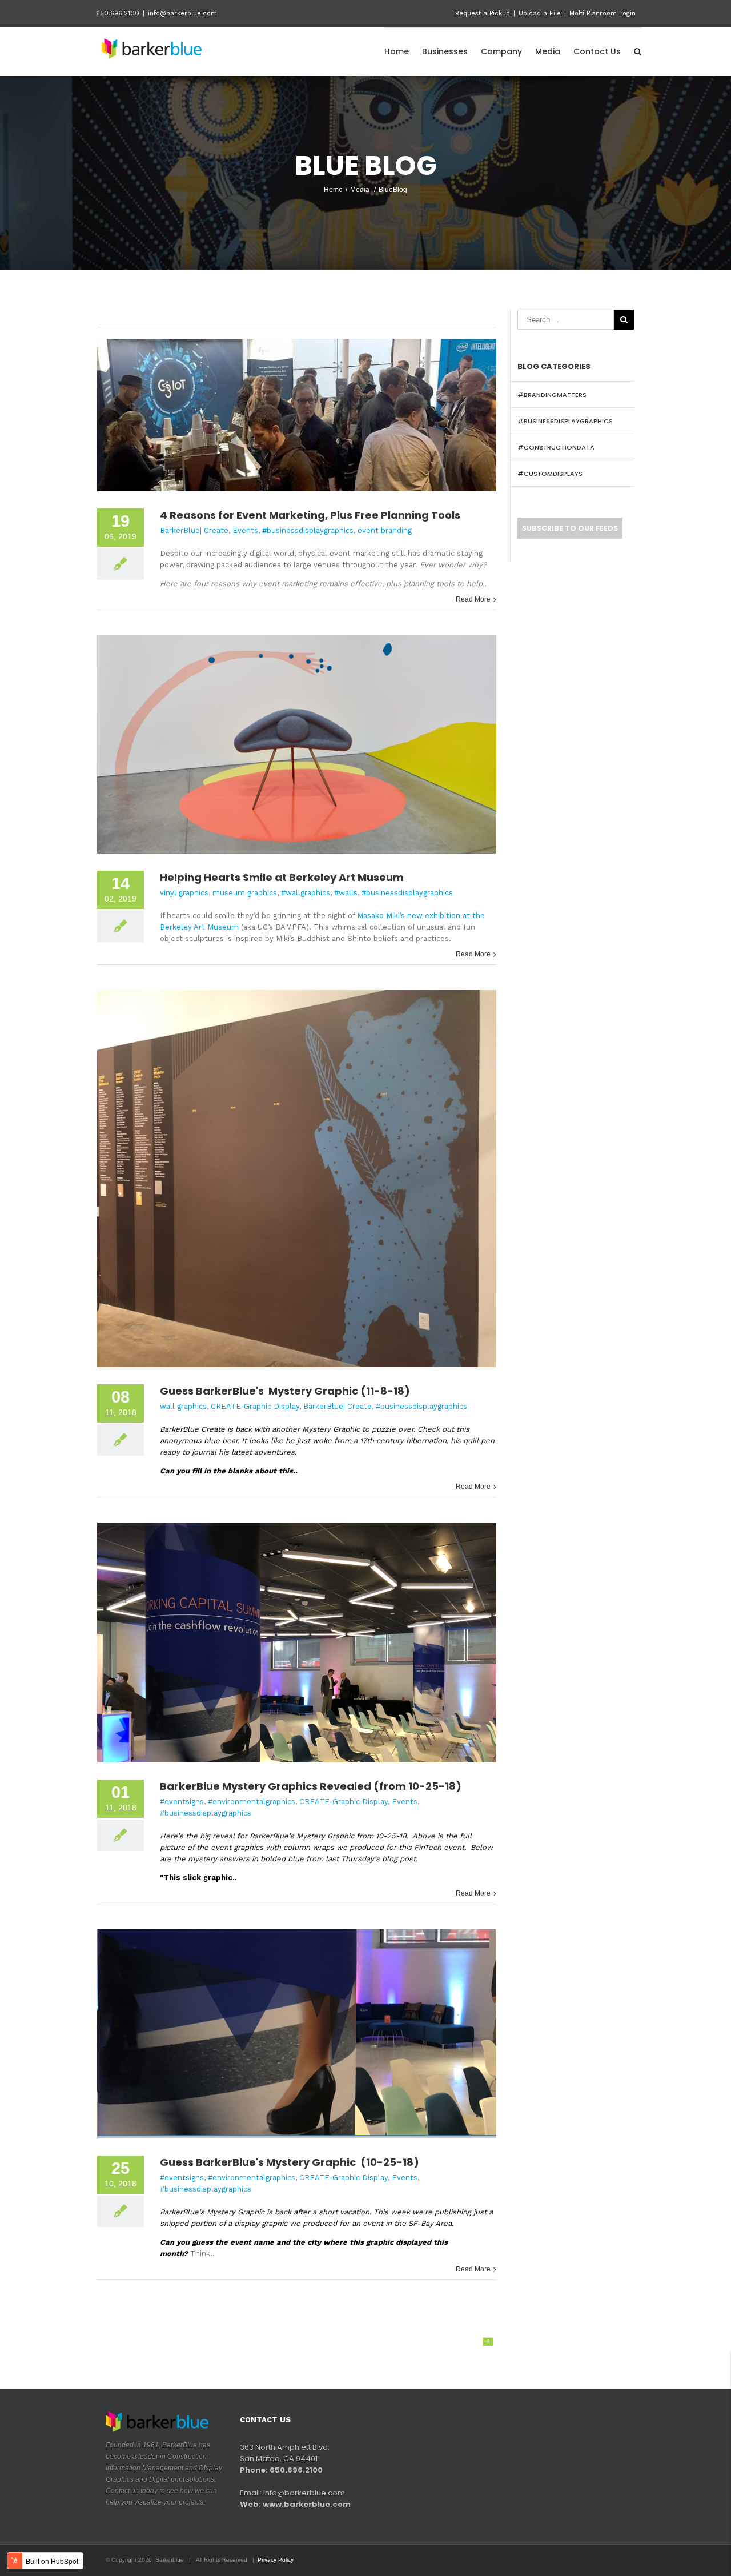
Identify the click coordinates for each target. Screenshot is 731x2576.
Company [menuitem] (501, 51)
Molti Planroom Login (603, 13)
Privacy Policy (276, 2560)
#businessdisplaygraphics (308, 530)
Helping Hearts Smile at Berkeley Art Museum (282, 877)
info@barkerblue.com (182, 13)
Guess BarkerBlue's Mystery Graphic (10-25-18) (290, 2162)
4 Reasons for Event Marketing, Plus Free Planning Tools (310, 515)
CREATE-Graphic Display (255, 1406)
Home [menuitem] (397, 51)
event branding (385, 530)
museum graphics (245, 893)
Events (245, 530)
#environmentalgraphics (252, 1802)
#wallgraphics (306, 893)
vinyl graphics (184, 893)
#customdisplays (550, 474)
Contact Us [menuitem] (597, 51)
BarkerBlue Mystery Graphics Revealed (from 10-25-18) (311, 1786)
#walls (346, 893)
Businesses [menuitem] (445, 51)
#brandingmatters (552, 395)
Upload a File (540, 13)
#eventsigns (182, 1802)
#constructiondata (556, 447)
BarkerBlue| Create (194, 530)
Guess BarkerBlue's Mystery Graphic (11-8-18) (285, 1391)
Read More (473, 599)
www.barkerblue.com (307, 2504)
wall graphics (183, 1406)
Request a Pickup (483, 13)
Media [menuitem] (548, 51)
